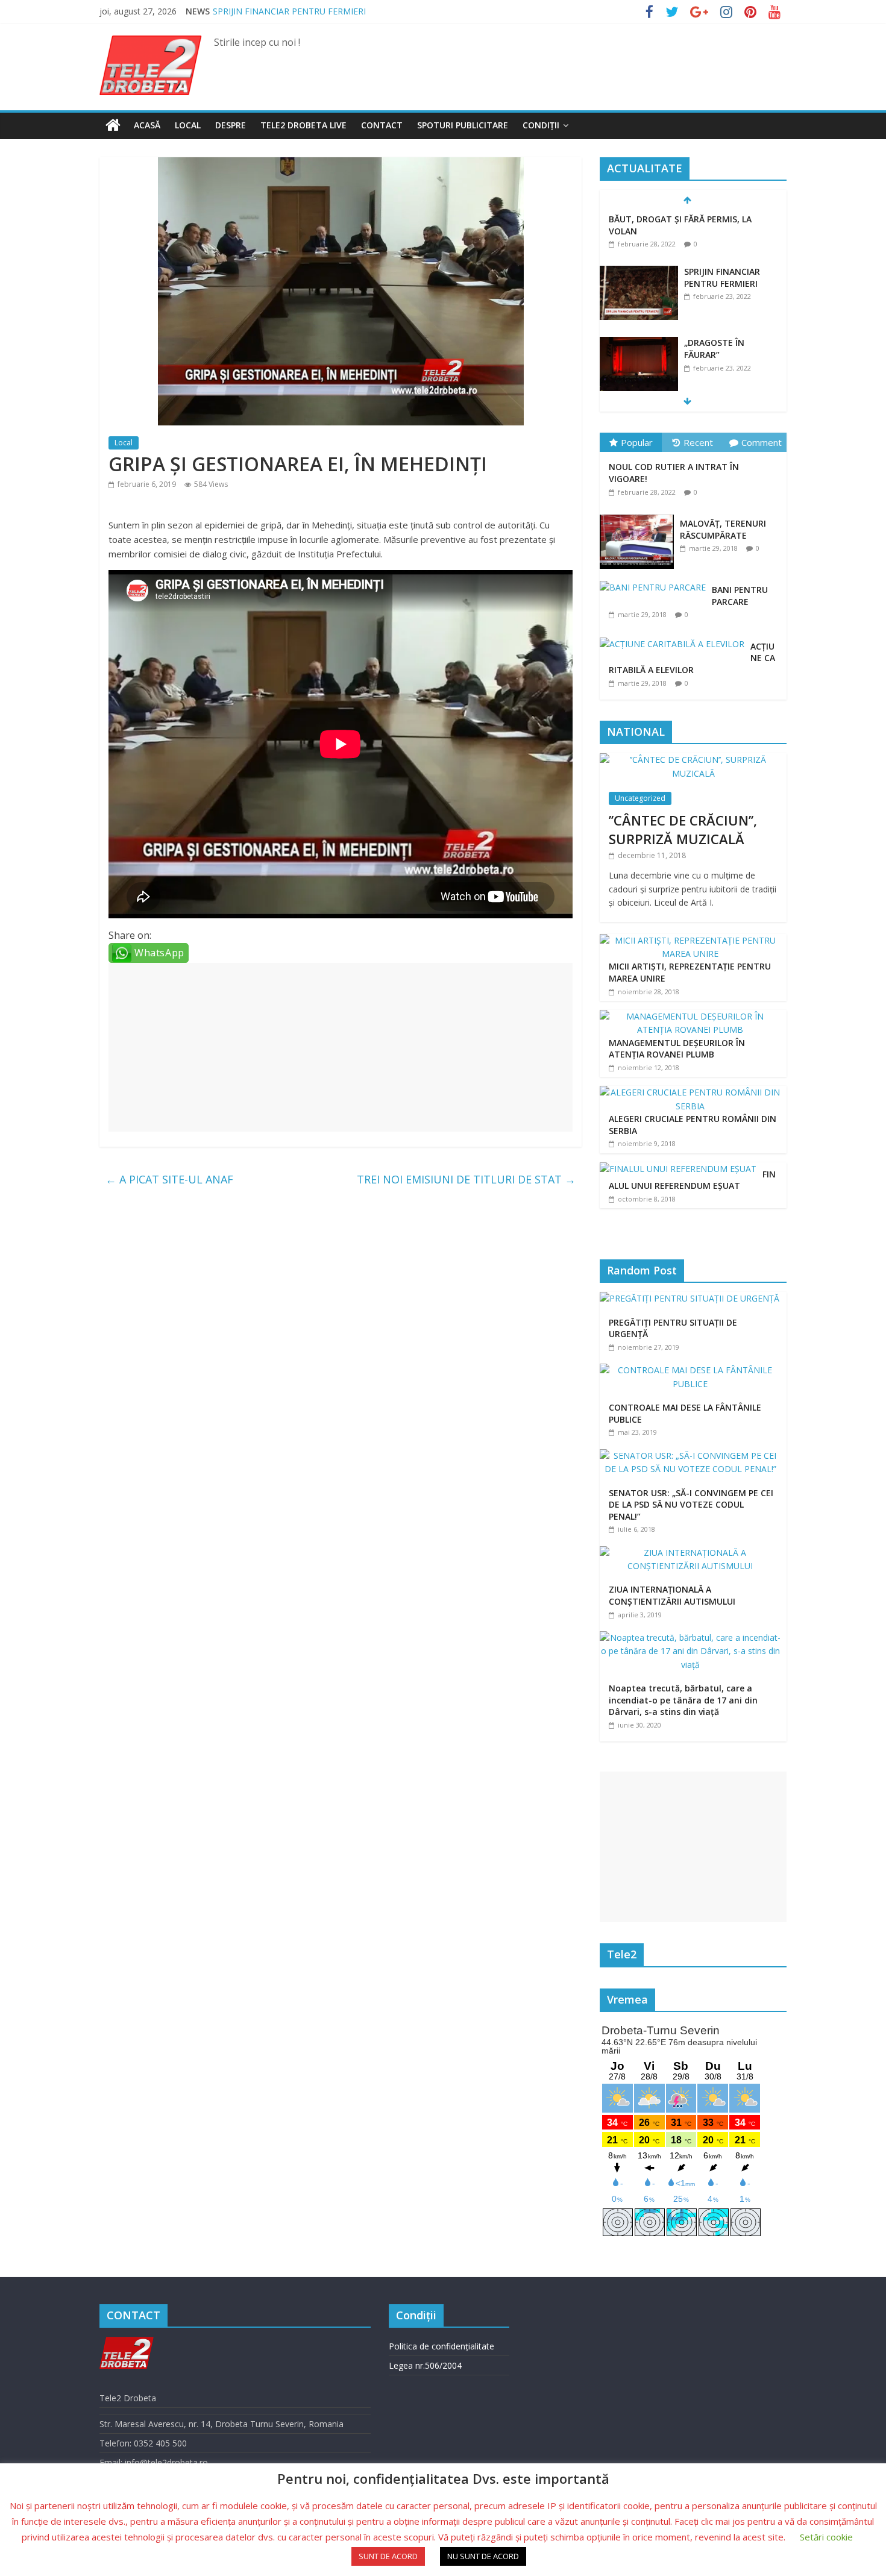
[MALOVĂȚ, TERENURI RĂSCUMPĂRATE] (640, 515)
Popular (637, 442)
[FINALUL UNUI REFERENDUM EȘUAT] (678, 1169)
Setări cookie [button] (826, 2537)
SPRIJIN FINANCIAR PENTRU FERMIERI (289, 11)
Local (188, 125)
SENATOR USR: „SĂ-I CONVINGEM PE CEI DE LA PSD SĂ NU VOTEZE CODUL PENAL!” (691, 1505)
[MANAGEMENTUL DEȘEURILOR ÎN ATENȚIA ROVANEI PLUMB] (690, 1016)
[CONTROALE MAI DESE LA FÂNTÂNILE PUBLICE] (693, 1370)
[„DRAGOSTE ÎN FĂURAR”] (639, 343)
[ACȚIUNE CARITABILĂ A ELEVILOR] (675, 638)
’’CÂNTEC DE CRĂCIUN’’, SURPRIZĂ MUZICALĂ (683, 829)
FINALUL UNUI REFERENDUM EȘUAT (692, 1180)
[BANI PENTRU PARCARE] (656, 581)
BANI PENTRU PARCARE (740, 596)
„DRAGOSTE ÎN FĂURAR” (714, 349)
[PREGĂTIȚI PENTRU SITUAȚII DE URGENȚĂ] (693, 1298)
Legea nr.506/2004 (425, 2365)
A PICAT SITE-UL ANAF (169, 1179)
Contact (382, 125)
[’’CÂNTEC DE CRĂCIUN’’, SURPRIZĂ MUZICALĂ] (693, 760)
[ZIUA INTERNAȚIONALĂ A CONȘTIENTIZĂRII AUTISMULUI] (693, 1553)
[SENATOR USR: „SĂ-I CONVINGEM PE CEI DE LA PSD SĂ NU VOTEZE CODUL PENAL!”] (693, 1456)
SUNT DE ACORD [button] (388, 2556)
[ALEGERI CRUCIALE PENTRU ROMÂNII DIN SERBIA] (690, 1092)
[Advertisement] (341, 1047)
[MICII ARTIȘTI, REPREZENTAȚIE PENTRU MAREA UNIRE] (690, 940)
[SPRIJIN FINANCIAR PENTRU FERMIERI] (639, 272)
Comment (762, 442)
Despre (231, 125)
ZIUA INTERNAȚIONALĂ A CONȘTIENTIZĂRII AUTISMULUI (672, 1595)
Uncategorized (640, 798)
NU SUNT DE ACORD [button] (483, 2556)
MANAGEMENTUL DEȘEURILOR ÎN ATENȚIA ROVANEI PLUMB (677, 1049)
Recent (698, 442)
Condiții (541, 125)
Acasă (147, 125)
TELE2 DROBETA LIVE (303, 125)
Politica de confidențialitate (441, 2346)
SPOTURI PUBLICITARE (463, 125)
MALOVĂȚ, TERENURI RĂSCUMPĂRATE (723, 529)
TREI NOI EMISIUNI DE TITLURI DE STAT (466, 1179)
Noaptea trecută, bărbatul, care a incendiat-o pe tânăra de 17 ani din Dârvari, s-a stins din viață (683, 1700)
